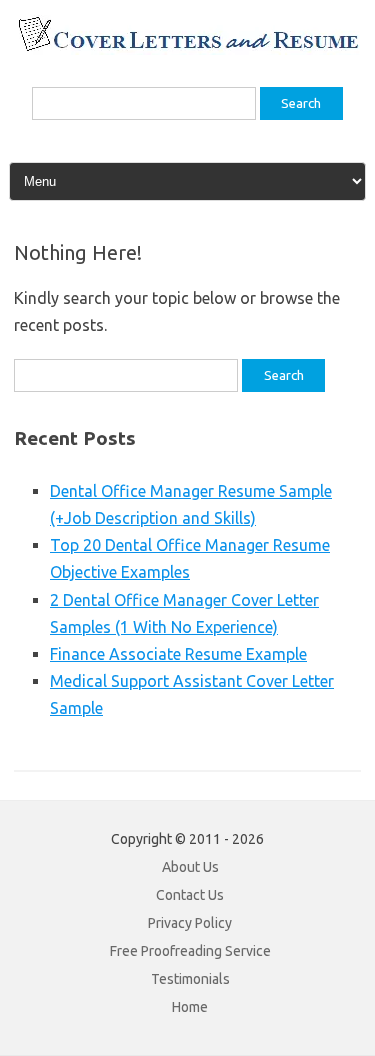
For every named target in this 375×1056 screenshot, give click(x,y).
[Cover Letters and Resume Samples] (187, 49)
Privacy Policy (190, 923)
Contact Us (190, 895)
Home (190, 1007)
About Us (190, 867)
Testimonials (190, 979)
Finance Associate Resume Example (178, 654)
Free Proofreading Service (190, 951)
